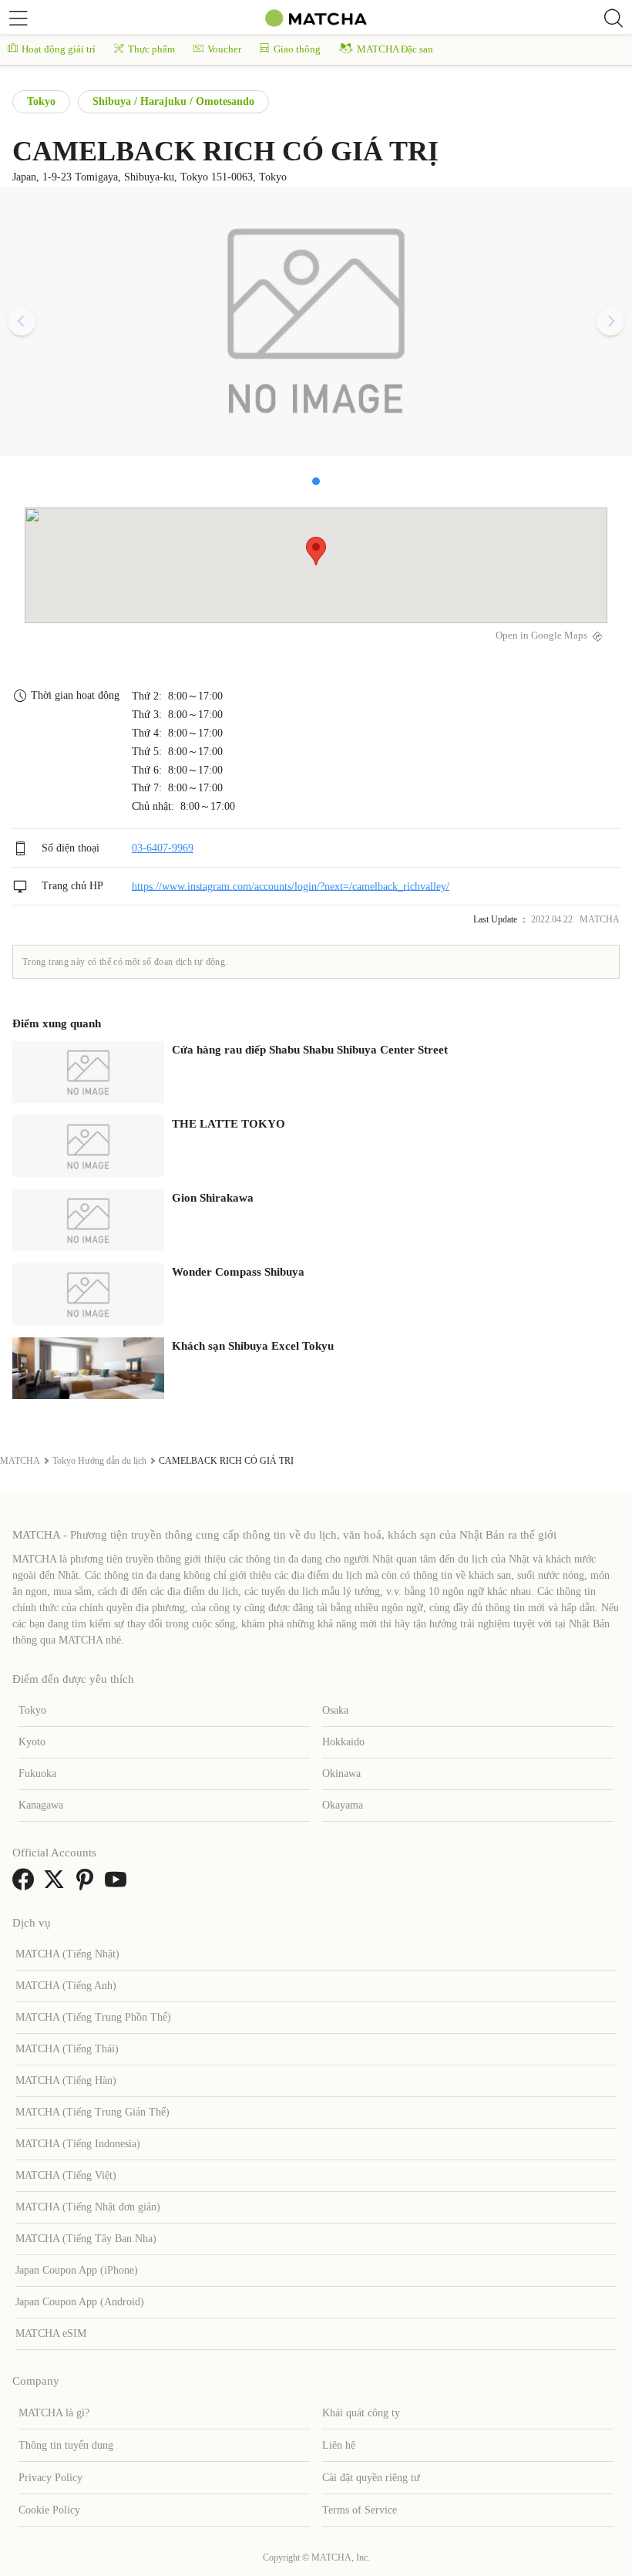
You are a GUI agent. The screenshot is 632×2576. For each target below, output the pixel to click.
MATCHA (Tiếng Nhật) (67, 1954)
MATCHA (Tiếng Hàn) (66, 2080)
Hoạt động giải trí (59, 49)
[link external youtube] (119, 1885)
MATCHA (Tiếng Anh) (66, 1986)
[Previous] (22, 322)
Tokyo (41, 101)
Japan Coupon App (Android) (80, 2302)
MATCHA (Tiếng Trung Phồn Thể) (93, 2017)
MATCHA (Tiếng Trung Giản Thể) (92, 2112)
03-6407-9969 (163, 848)
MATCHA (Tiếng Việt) (66, 2175)
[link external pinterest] (88, 1885)
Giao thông (297, 49)
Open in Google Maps (541, 636)
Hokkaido (343, 1742)
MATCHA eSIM (51, 2333)
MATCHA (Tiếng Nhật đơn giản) (88, 2207)
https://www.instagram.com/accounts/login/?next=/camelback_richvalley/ (291, 886)
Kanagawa (41, 1805)
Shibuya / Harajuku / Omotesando (173, 101)
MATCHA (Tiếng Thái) (67, 2049)
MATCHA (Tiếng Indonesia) (78, 2144)
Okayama (343, 1805)
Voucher (224, 49)
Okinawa (341, 1774)
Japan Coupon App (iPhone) (77, 2270)
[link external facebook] (26, 1885)
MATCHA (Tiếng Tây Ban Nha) (86, 2239)
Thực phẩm (151, 49)
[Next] (610, 322)
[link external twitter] (57, 1885)
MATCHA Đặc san (395, 49)
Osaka (335, 1710)
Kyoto (32, 1742)
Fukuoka (37, 1774)
